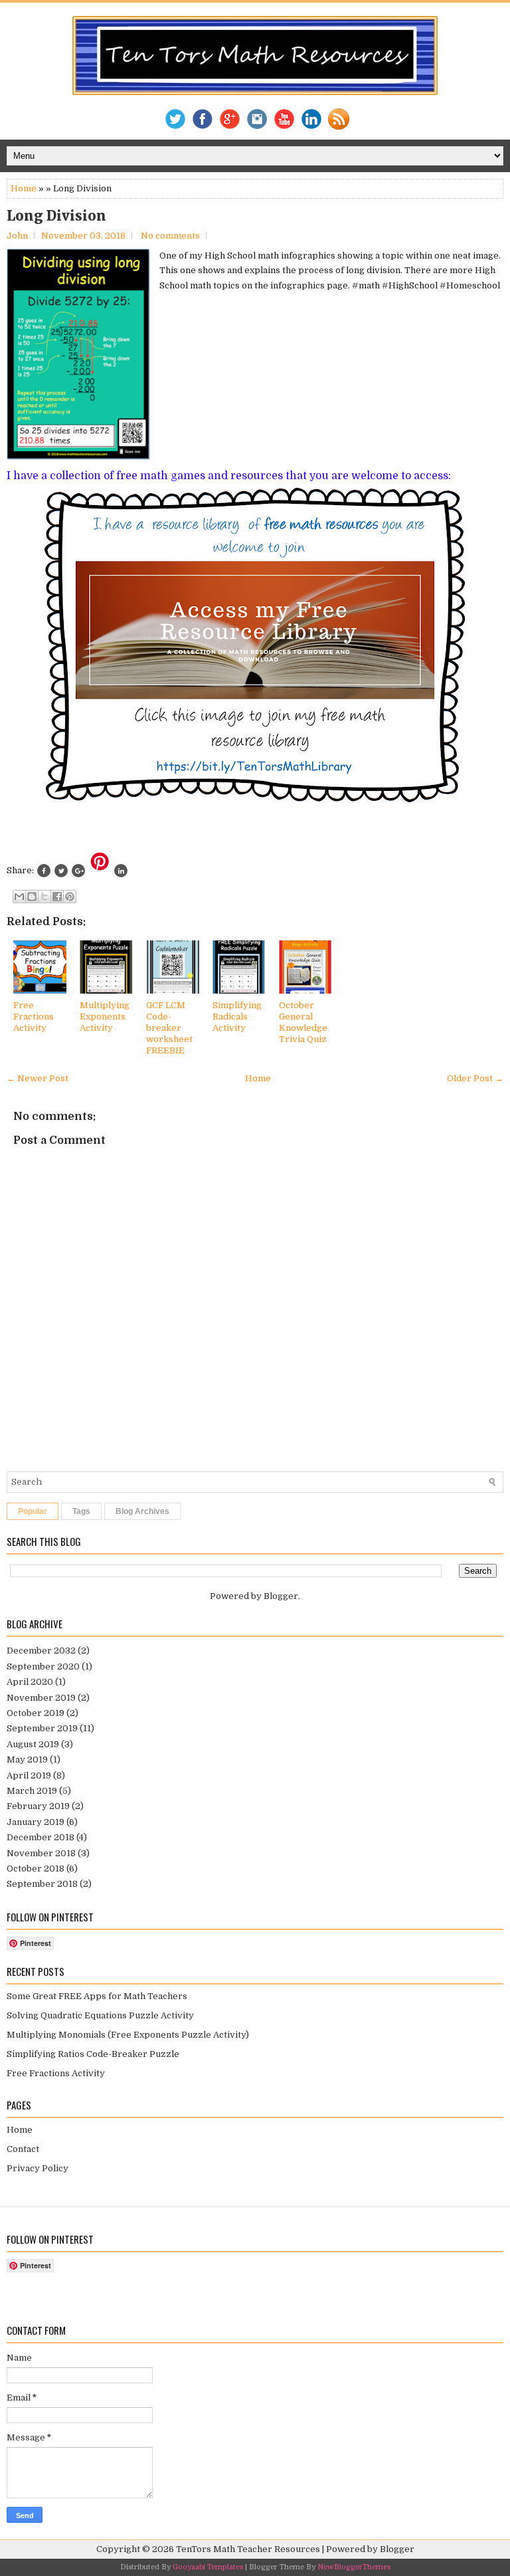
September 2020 (43, 1666)
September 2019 (42, 1728)
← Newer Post (38, 1078)
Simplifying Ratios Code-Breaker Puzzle (93, 2054)
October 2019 (36, 1713)
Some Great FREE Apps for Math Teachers (97, 1996)
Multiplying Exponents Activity (105, 1017)
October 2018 (36, 1869)
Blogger (281, 1596)
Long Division (56, 216)
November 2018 (41, 1853)
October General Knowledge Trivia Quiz (303, 1022)
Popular (33, 1511)
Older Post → (475, 1078)
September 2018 (42, 1884)
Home (24, 188)
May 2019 (27, 1760)
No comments (170, 236)
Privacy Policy (38, 2168)
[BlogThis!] (32, 897)
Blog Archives (142, 1511)
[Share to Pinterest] (70, 897)
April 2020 (30, 1682)
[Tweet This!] (61, 871)
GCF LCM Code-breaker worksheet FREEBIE (169, 1028)
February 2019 (38, 1806)
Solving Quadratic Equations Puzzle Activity (100, 2015)
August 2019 (33, 1744)
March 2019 (32, 1791)
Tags (81, 1511)
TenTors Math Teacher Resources (248, 2549)
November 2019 (41, 1698)
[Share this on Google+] (78, 871)
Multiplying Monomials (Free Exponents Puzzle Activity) (128, 2035)
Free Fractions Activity (34, 1017)
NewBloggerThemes (354, 2567)
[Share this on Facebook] (44, 871)
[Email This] (19, 897)
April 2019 (29, 1775)
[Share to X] (44, 897)
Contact (23, 2149)
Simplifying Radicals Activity (237, 1017)
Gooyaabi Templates (208, 2567)
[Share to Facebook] (57, 897)
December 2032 (41, 1651)
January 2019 (36, 1822)
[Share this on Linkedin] (121, 871)
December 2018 (41, 1837)
